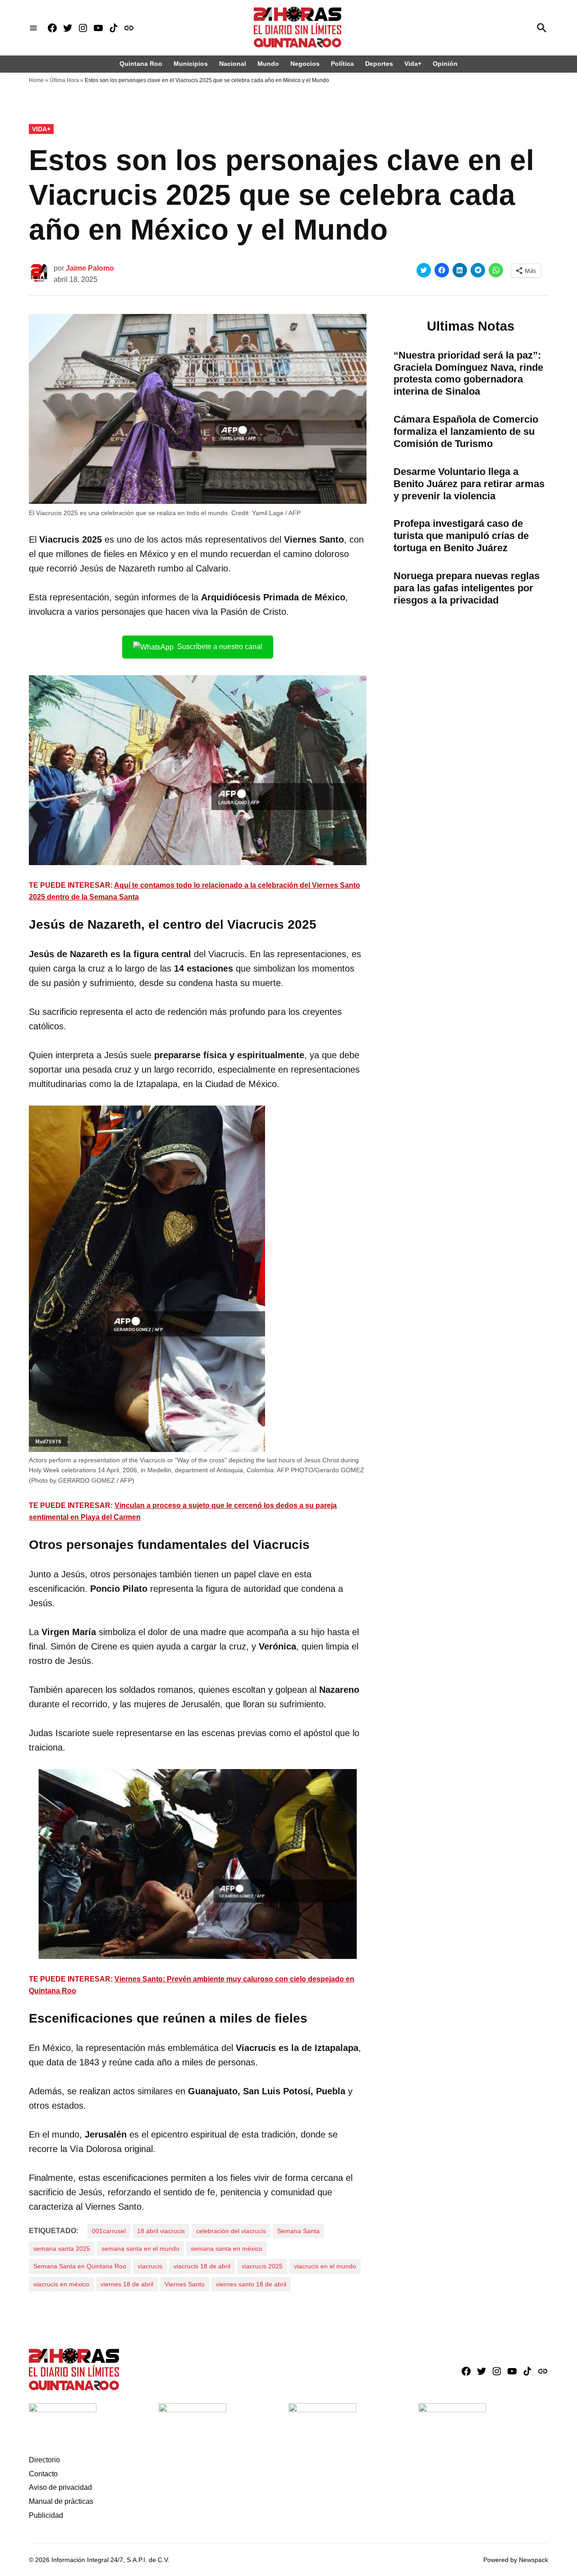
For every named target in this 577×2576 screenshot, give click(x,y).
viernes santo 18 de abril (251, 2284)
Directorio (44, 2460)
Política (342, 64)
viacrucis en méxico (61, 2284)
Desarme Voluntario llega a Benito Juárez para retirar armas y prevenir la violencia (469, 484)
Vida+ (413, 64)
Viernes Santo (185, 2284)
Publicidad (46, 2515)
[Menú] (33, 28)
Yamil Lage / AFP (276, 513)
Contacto (43, 2474)
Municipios (191, 64)
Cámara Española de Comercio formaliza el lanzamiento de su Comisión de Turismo (466, 431)
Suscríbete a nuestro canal (220, 647)
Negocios (305, 64)
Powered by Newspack (516, 2560)
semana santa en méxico (227, 2249)
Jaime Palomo (90, 268)
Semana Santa (298, 2231)
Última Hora (64, 80)
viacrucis (150, 2266)
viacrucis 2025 (262, 2266)
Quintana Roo (141, 64)
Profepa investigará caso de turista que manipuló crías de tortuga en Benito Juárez (461, 536)
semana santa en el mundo (140, 2249)
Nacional (233, 64)
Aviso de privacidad (60, 2487)
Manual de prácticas (61, 2501)
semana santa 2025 (62, 2249)
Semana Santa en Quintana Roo (80, 2266)
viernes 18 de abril (127, 2284)
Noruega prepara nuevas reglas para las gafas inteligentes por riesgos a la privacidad (467, 588)
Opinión (445, 64)
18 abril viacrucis (161, 2231)
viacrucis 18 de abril (202, 2266)
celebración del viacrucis (231, 2231)
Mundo (268, 64)
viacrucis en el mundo (325, 2266)
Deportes (379, 64)
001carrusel (109, 2231)
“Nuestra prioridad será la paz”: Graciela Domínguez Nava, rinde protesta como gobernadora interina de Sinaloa (468, 373)
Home (36, 80)
